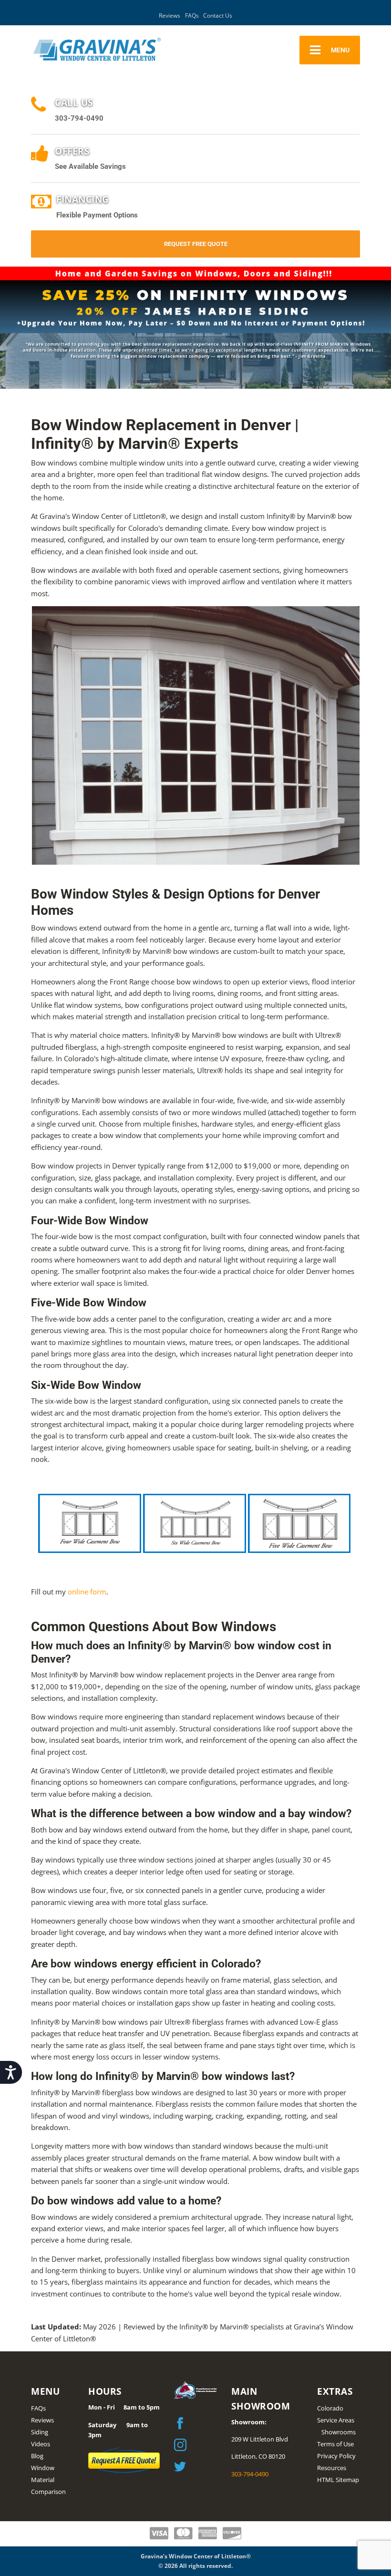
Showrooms (339, 2432)
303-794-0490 (250, 2474)
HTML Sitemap (338, 2480)
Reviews (170, 16)
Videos (41, 2444)
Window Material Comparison (48, 2480)
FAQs (192, 16)
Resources (332, 2468)
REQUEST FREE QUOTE (196, 244)
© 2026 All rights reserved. (195, 2566)
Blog (37, 2456)
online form (87, 1592)
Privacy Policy (336, 2456)
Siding (40, 2432)
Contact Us (218, 16)
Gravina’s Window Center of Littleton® (196, 2556)
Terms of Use (335, 2444)
